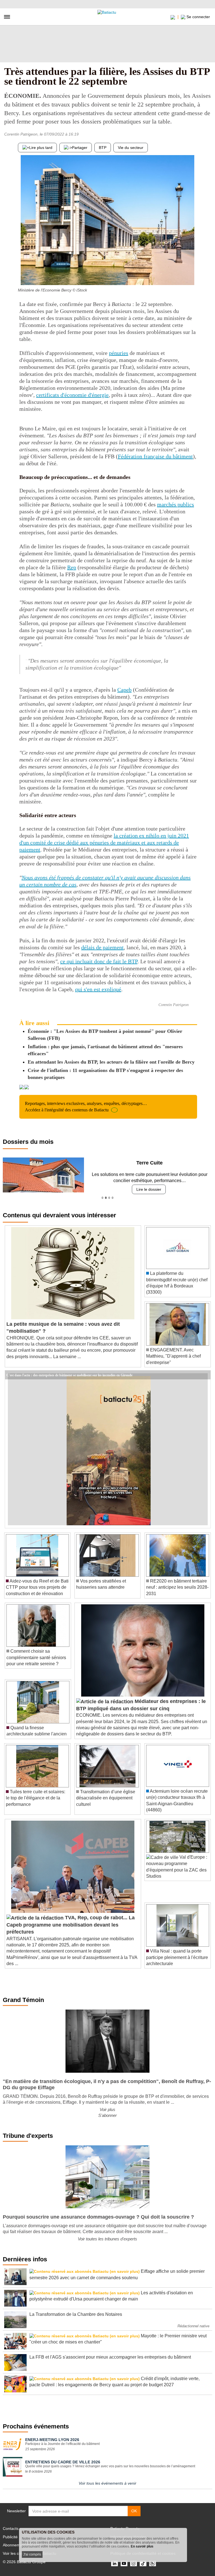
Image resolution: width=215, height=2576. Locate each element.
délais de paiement (102, 947)
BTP (103, 148)
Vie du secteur (131, 148)
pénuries (119, 353)
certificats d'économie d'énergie (72, 395)
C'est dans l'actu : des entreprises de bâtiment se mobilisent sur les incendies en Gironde (69, 1375)
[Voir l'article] (205, 1375)
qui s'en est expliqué (98, 989)
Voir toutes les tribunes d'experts (107, 2239)
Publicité (10, 2537)
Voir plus (107, 2109)
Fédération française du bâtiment (155, 456)
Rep (72, 567)
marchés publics (176, 504)
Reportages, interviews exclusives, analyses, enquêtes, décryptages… (86, 1106)
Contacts (11, 2528)
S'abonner (107, 2115)
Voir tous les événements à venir (107, 2483)
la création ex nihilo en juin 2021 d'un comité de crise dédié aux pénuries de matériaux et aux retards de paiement (104, 843)
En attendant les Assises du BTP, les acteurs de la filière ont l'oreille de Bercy (111, 1062)
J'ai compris (32, 2554)
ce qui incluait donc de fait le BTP (99, 961)
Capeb (124, 690)
